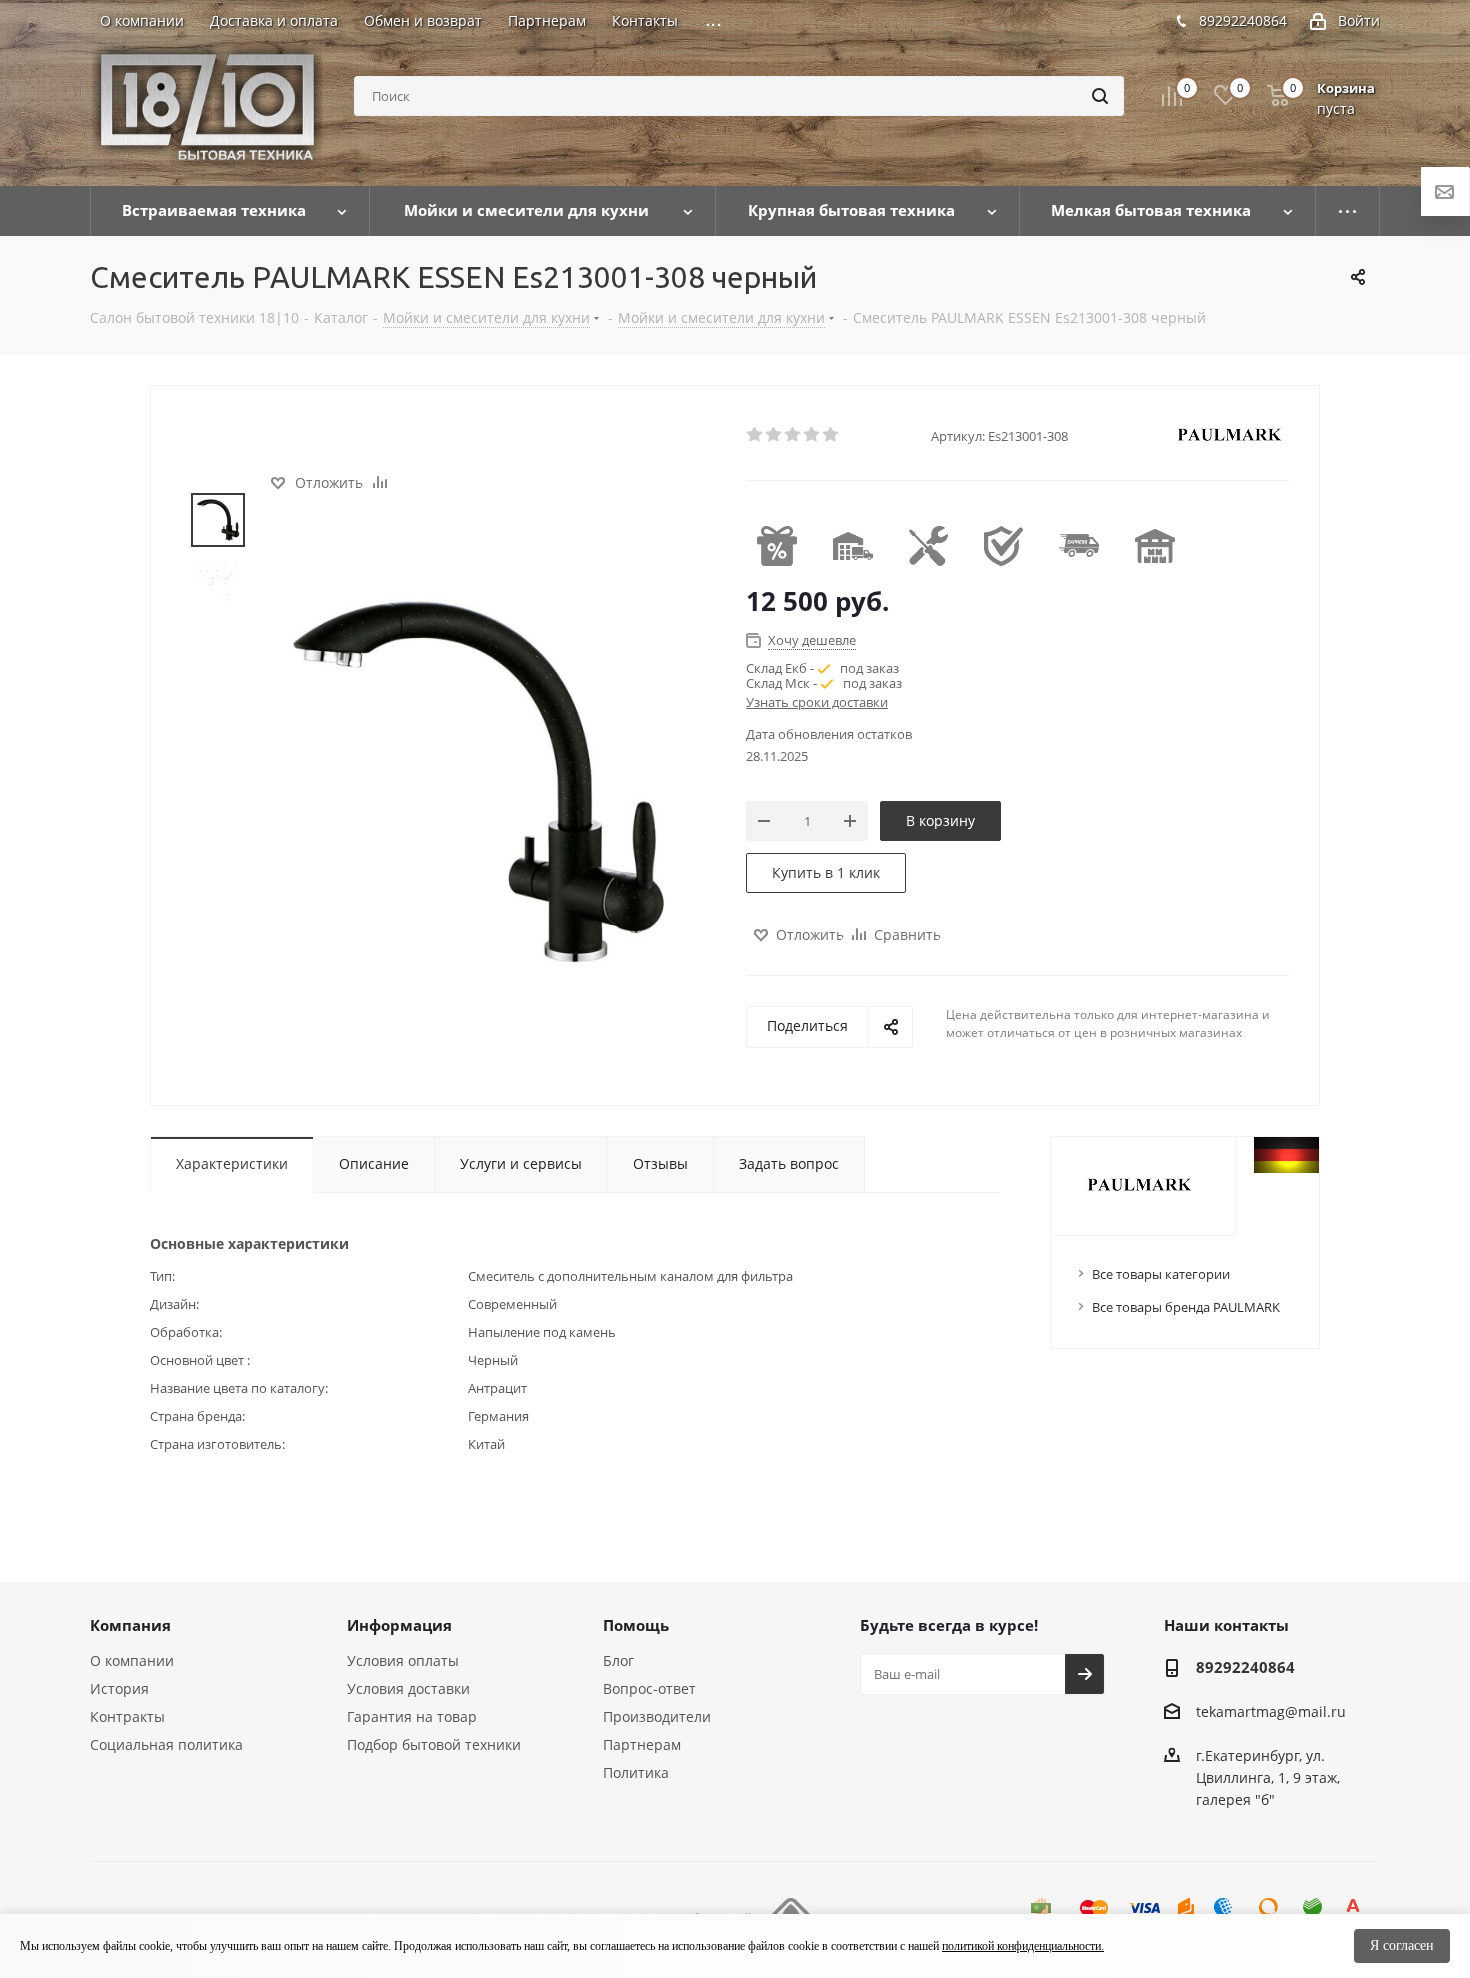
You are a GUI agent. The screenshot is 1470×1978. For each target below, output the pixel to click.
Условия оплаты (403, 1660)
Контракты (127, 1716)
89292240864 (1243, 20)
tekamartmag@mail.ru (1271, 1711)
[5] (831, 435)
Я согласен (1402, 1945)
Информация (399, 1625)
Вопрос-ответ (649, 1688)
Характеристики (232, 1163)
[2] (774, 435)
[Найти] (1100, 96)
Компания (130, 1625)
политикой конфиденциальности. (1023, 1946)
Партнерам (642, 1744)
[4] (812, 435)
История (119, 1688)
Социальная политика (166, 1744)
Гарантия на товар (412, 1716)
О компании (132, 1660)
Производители (657, 1716)
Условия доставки (408, 1688)
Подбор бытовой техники (434, 1744)
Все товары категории (1161, 1274)
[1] (755, 435)
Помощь (636, 1625)
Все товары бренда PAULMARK (1186, 1307)
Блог (618, 1660)
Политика (636, 1772)
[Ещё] (1348, 211)
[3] (793, 435)
